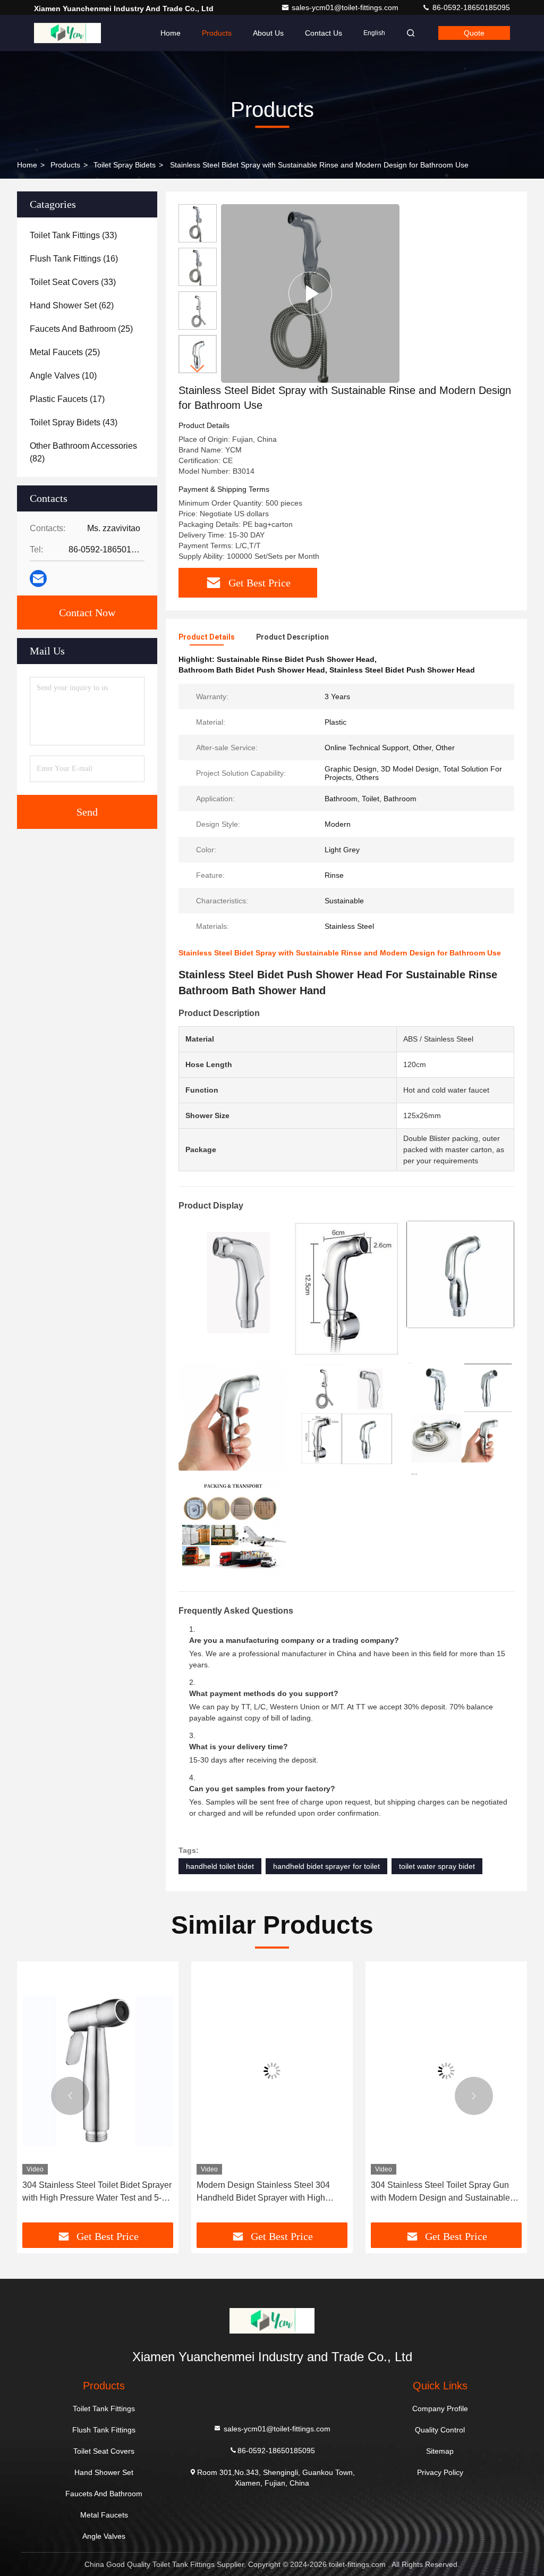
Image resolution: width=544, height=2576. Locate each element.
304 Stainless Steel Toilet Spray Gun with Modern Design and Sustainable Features (440, 2192)
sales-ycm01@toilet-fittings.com (346, 7)
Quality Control (440, 2430)
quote (474, 33)
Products (217, 33)
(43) (74, 422)
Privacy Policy (440, 2472)
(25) (81, 329)
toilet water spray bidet (437, 1866)
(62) (72, 305)
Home (171, 33)
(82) (83, 452)
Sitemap (440, 2451)
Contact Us (324, 33)
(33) (73, 235)
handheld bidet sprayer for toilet (326, 1866)
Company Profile (440, 2409)
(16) (74, 259)
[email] (38, 578)
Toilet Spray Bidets (125, 165)
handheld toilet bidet (220, 1866)
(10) (63, 376)
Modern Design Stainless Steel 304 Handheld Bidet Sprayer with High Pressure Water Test (263, 2192)
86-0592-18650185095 (470, 7)
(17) (67, 399)
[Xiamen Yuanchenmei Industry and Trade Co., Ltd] (67, 33)
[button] (198, 369)
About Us (268, 33)
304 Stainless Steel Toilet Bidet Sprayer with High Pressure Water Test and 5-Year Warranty (97, 2192)
